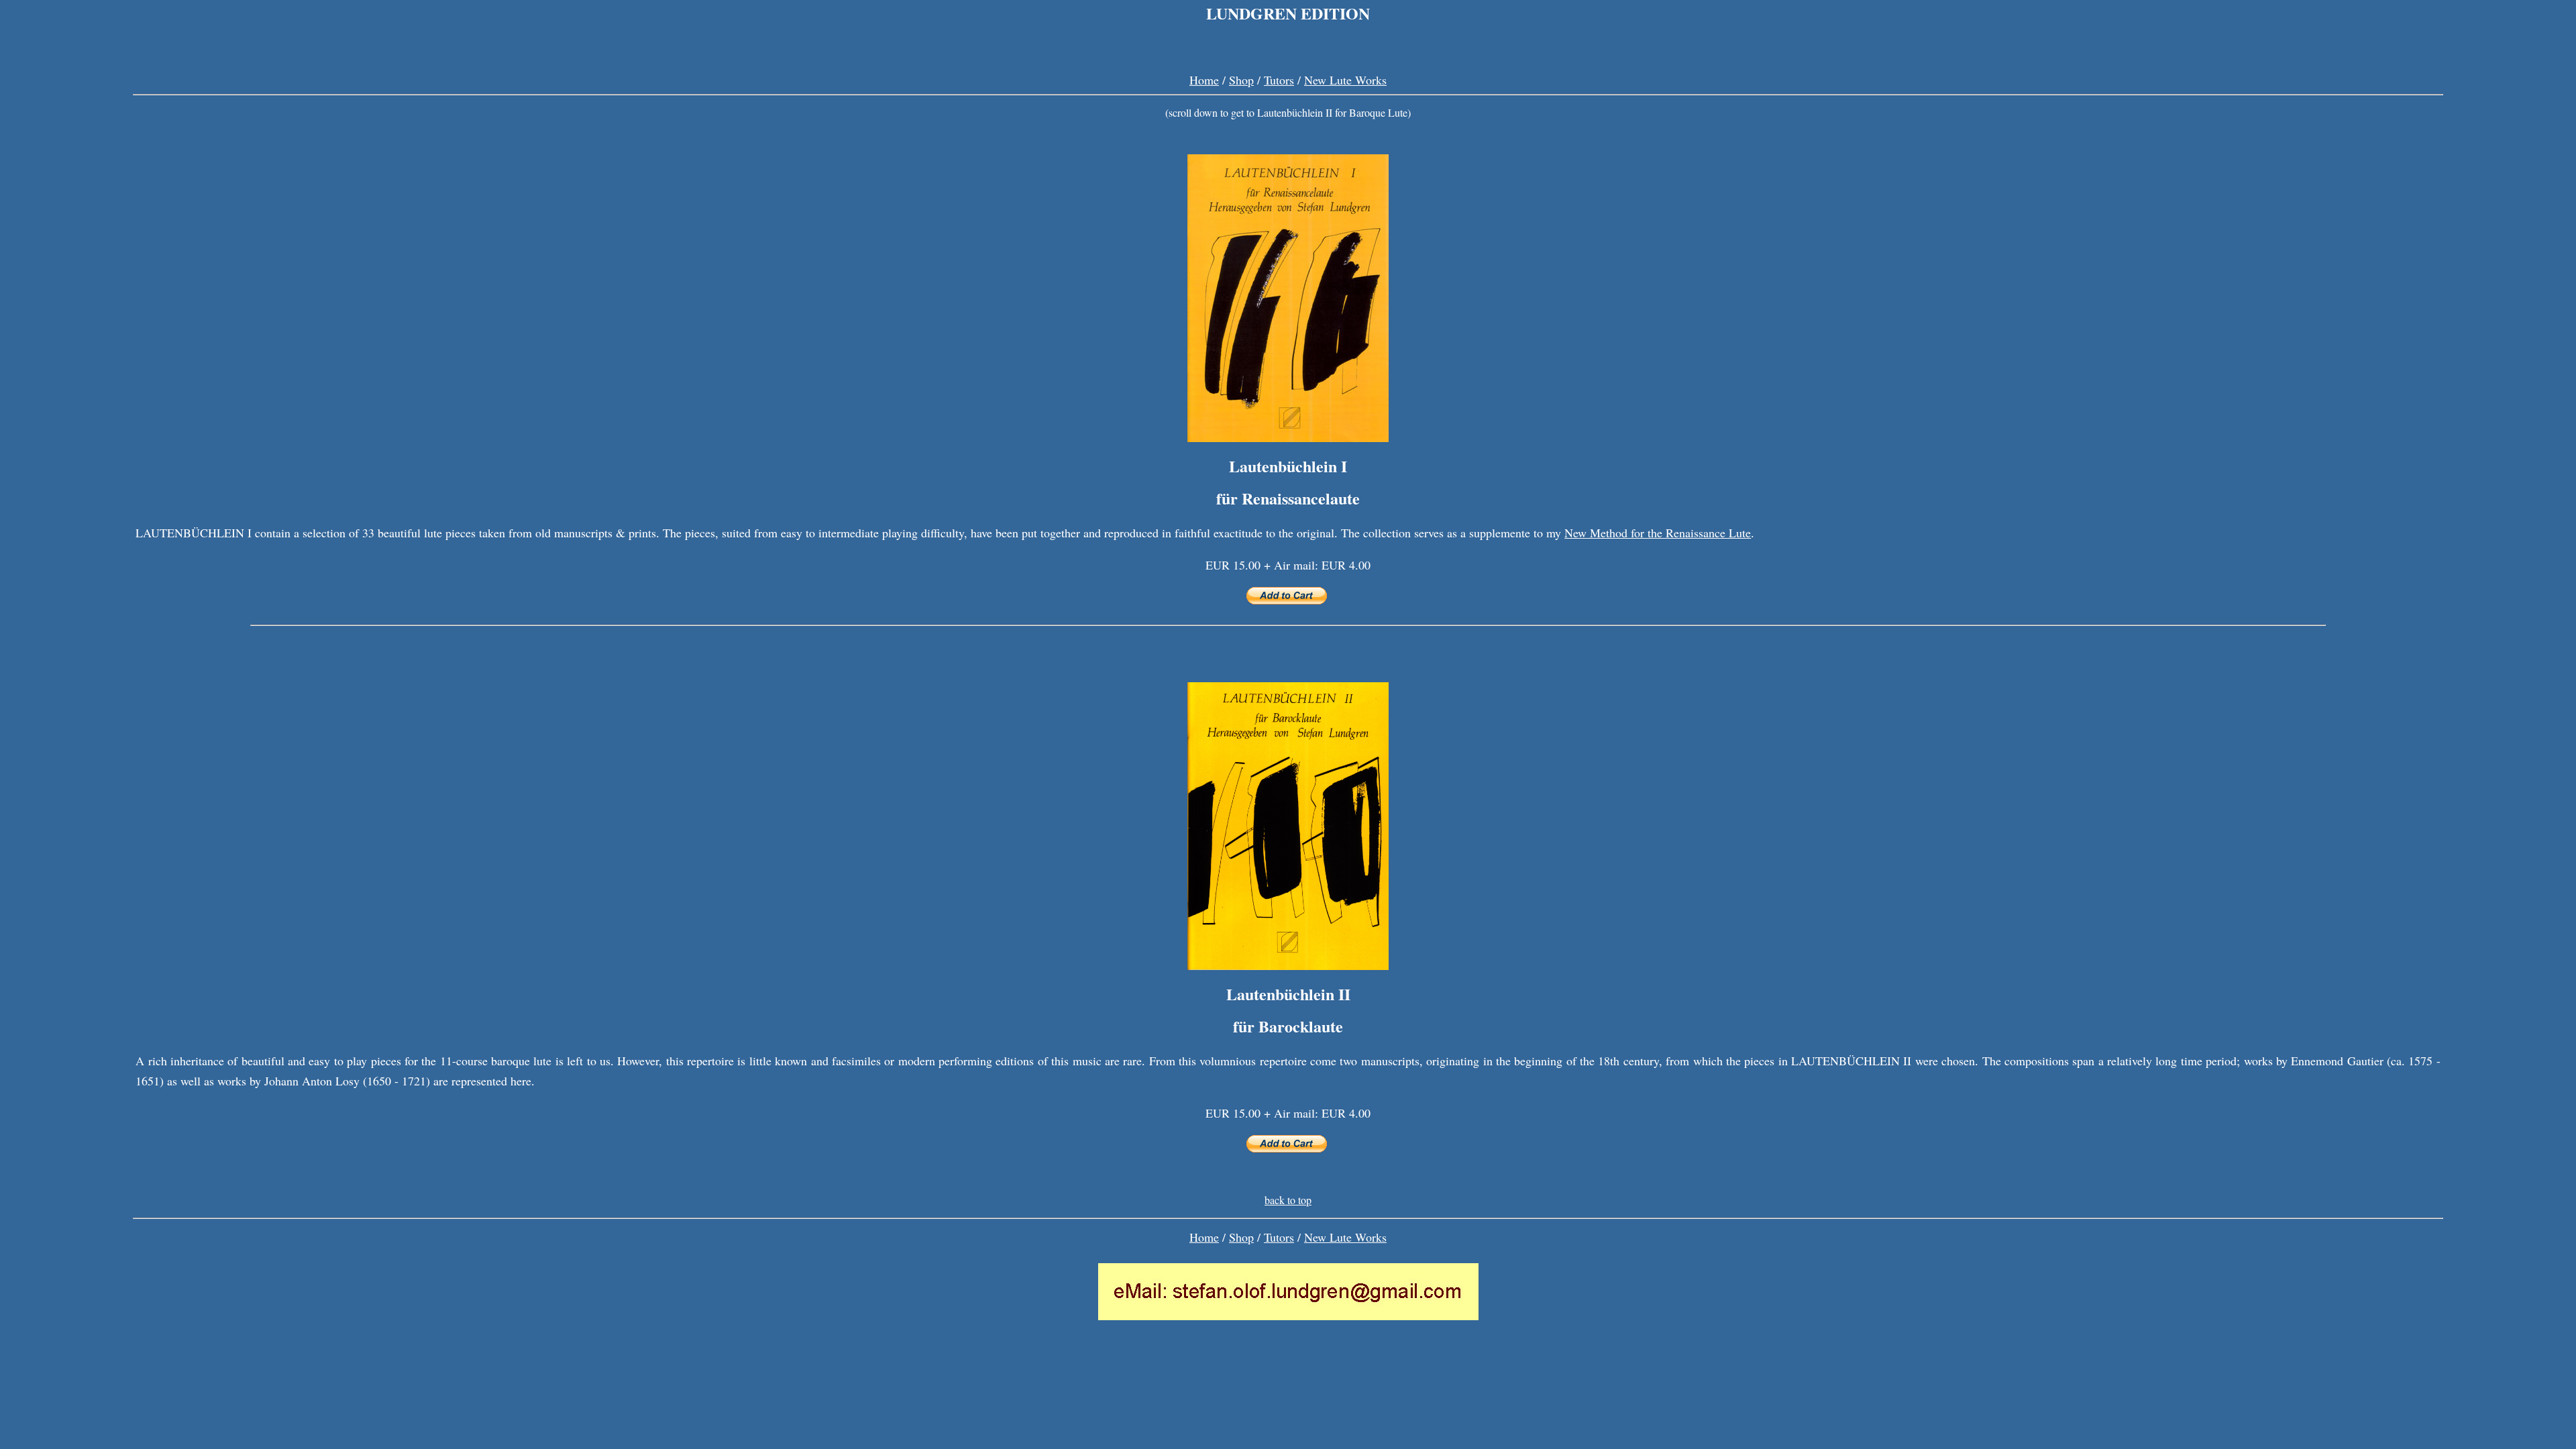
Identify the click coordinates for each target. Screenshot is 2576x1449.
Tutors (1279, 80)
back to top (1288, 1200)
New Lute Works (1345, 80)
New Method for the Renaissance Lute (1658, 533)
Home (1204, 80)
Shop (1241, 80)
